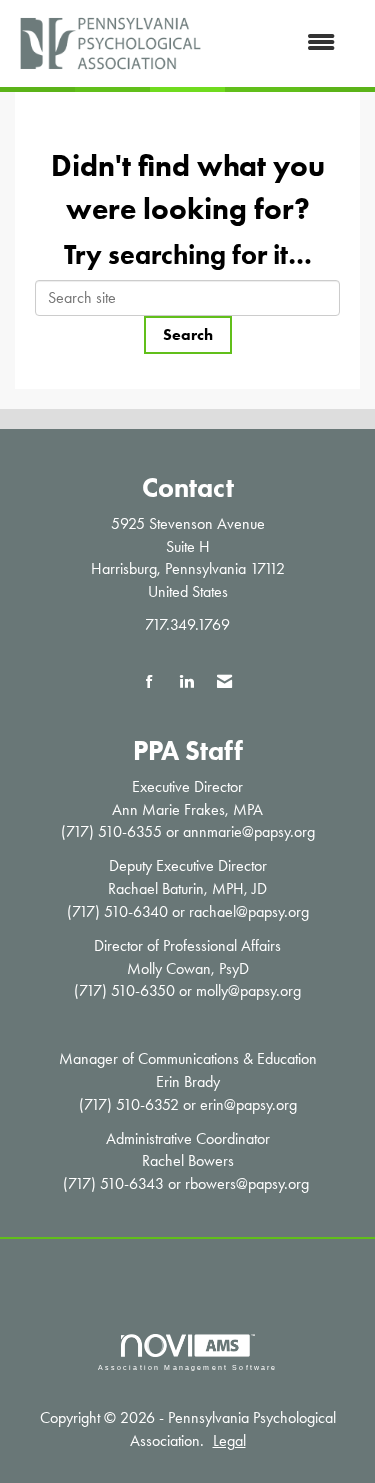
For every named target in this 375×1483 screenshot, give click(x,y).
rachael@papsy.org (249, 911)
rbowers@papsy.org (247, 1183)
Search (188, 334)
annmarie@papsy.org (249, 831)
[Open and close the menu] (280, 43)
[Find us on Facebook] (149, 682)
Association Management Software (188, 1367)
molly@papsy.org (248, 990)
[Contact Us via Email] (224, 682)
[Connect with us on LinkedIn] (186, 682)
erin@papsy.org (248, 1104)
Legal (229, 1440)
